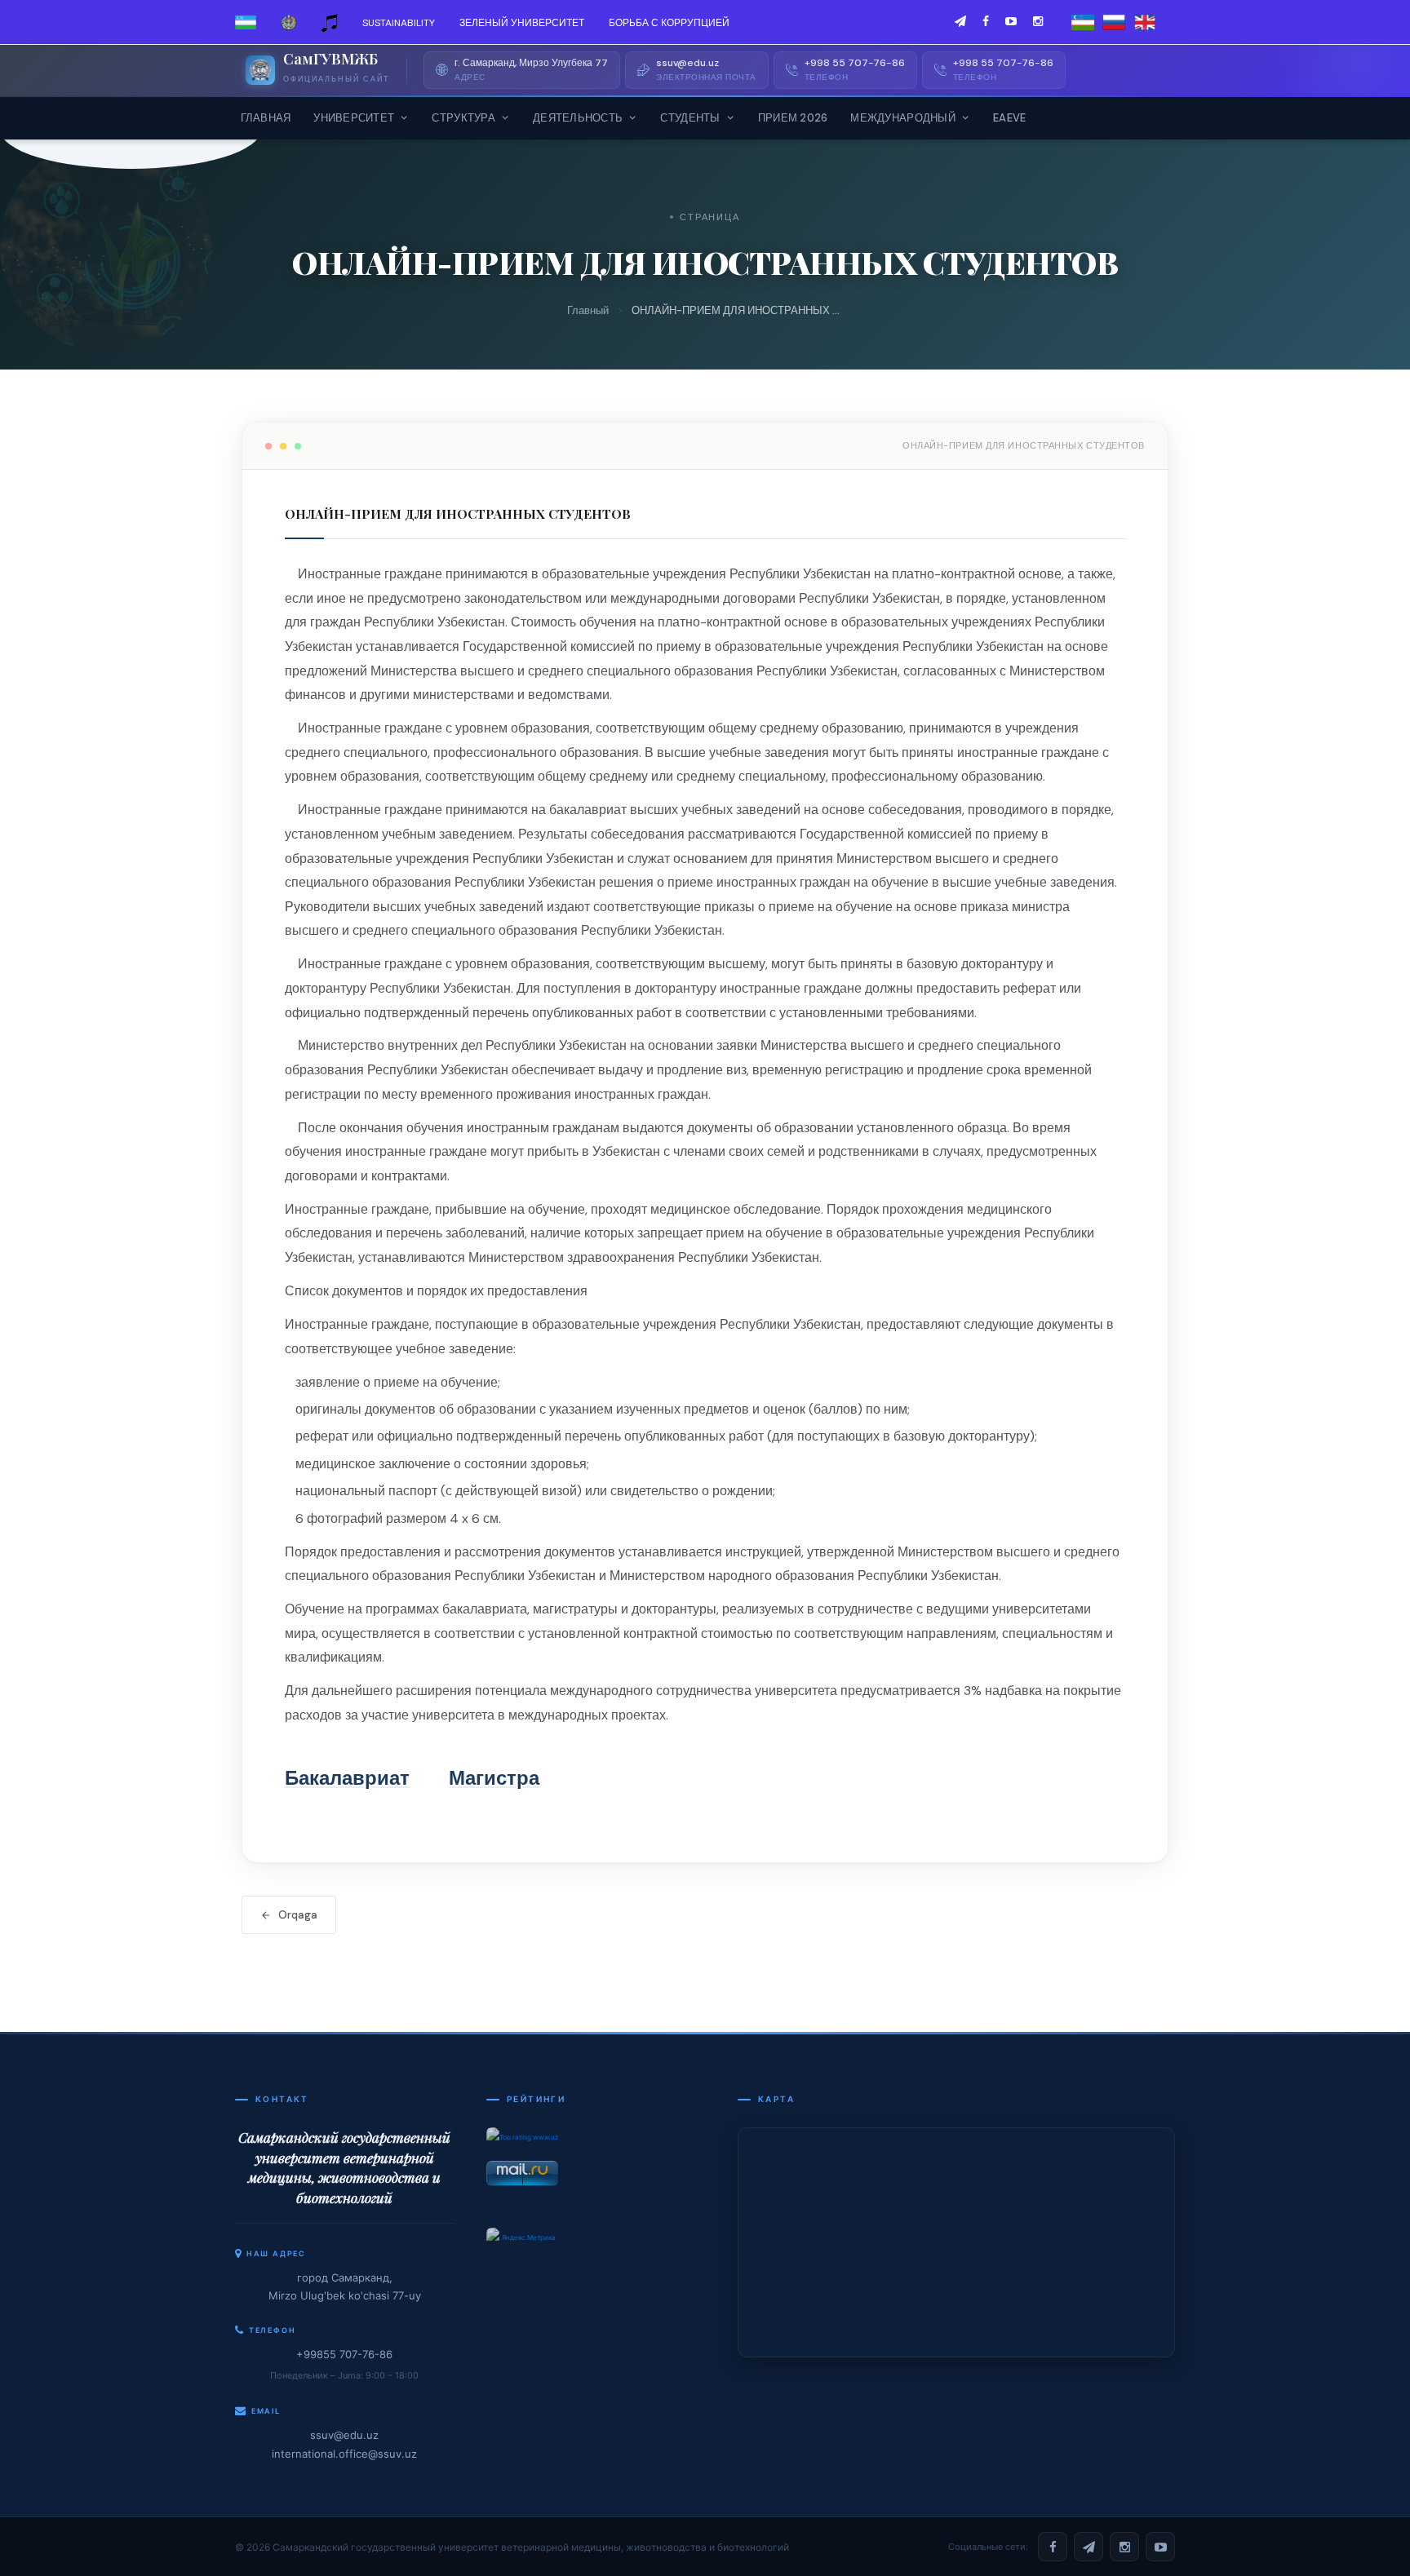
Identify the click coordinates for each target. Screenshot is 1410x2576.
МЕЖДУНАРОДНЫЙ (902, 118)
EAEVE (1009, 118)
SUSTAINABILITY (399, 23)
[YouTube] (1160, 2547)
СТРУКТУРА (463, 118)
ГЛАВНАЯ (266, 118)
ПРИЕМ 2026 (793, 118)
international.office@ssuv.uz (344, 2454)
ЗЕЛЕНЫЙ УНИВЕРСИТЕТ (522, 23)
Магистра (494, 1778)
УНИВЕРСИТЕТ (354, 118)
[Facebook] (1053, 2547)
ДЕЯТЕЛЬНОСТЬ (578, 118)
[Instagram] (1124, 2547)
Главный (588, 310)
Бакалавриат (347, 1778)
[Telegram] (1089, 2547)
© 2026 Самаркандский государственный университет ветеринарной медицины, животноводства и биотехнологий (512, 2547)
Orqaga (298, 1915)
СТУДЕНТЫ (690, 118)
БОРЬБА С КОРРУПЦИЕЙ (669, 23)
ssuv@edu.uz (344, 2435)
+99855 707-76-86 (344, 2354)
